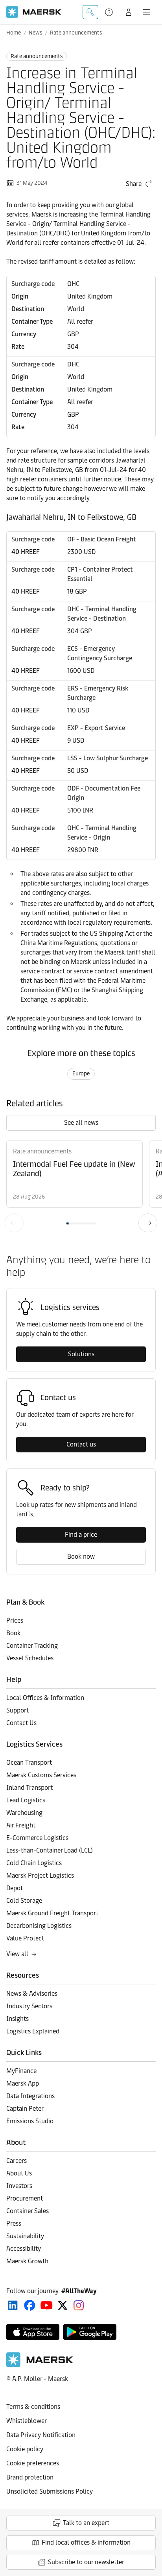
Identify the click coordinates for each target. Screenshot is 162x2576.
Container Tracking (32, 1646)
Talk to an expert (86, 2523)
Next (148, 1223)
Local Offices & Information (45, 1698)
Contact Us (21, 1723)
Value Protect (25, 1938)
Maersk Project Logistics (40, 1876)
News (35, 33)
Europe (81, 1074)
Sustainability (25, 2236)
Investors (19, 2186)
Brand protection (30, 2477)
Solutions (81, 1354)
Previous (14, 1223)
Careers (17, 2161)
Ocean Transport (29, 1763)
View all (17, 1954)
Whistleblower (27, 2421)
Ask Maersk (90, 12)
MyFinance (21, 2071)
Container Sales (28, 2211)
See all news (81, 1123)
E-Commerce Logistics (37, 1838)
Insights (17, 2019)
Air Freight (21, 1825)
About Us (19, 2173)
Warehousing (24, 1813)
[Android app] (90, 2332)
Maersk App (23, 2083)
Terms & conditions (33, 2407)
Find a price (81, 1535)
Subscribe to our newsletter (86, 2562)
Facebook (30, 2305)
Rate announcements (76, 33)
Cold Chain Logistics (34, 1863)
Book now (81, 1557)
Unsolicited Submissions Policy (50, 2491)
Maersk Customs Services (41, 1775)
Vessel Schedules (30, 1658)
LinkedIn (13, 2305)
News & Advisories (32, 1994)
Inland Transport (29, 1788)
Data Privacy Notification (41, 2435)
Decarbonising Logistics (39, 1926)
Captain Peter (25, 2109)
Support (110, 12)
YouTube (47, 2305)
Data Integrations (30, 2096)
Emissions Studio (30, 2121)
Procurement (25, 2198)
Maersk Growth (27, 2261)
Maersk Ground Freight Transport (52, 1913)
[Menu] (147, 12)
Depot (15, 1888)
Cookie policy (25, 2449)
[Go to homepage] (34, 12)
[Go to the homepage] (40, 2365)
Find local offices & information (86, 2542)
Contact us (81, 1444)
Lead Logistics (26, 1800)
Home (14, 33)
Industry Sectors (29, 2006)
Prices (15, 1620)
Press (14, 2223)
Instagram (79, 2305)
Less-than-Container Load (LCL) (50, 1850)
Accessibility (24, 2249)
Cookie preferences (33, 2463)
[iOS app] (33, 2332)
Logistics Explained (33, 2031)
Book (13, 1633)
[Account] (129, 12)
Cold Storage (24, 1901)
